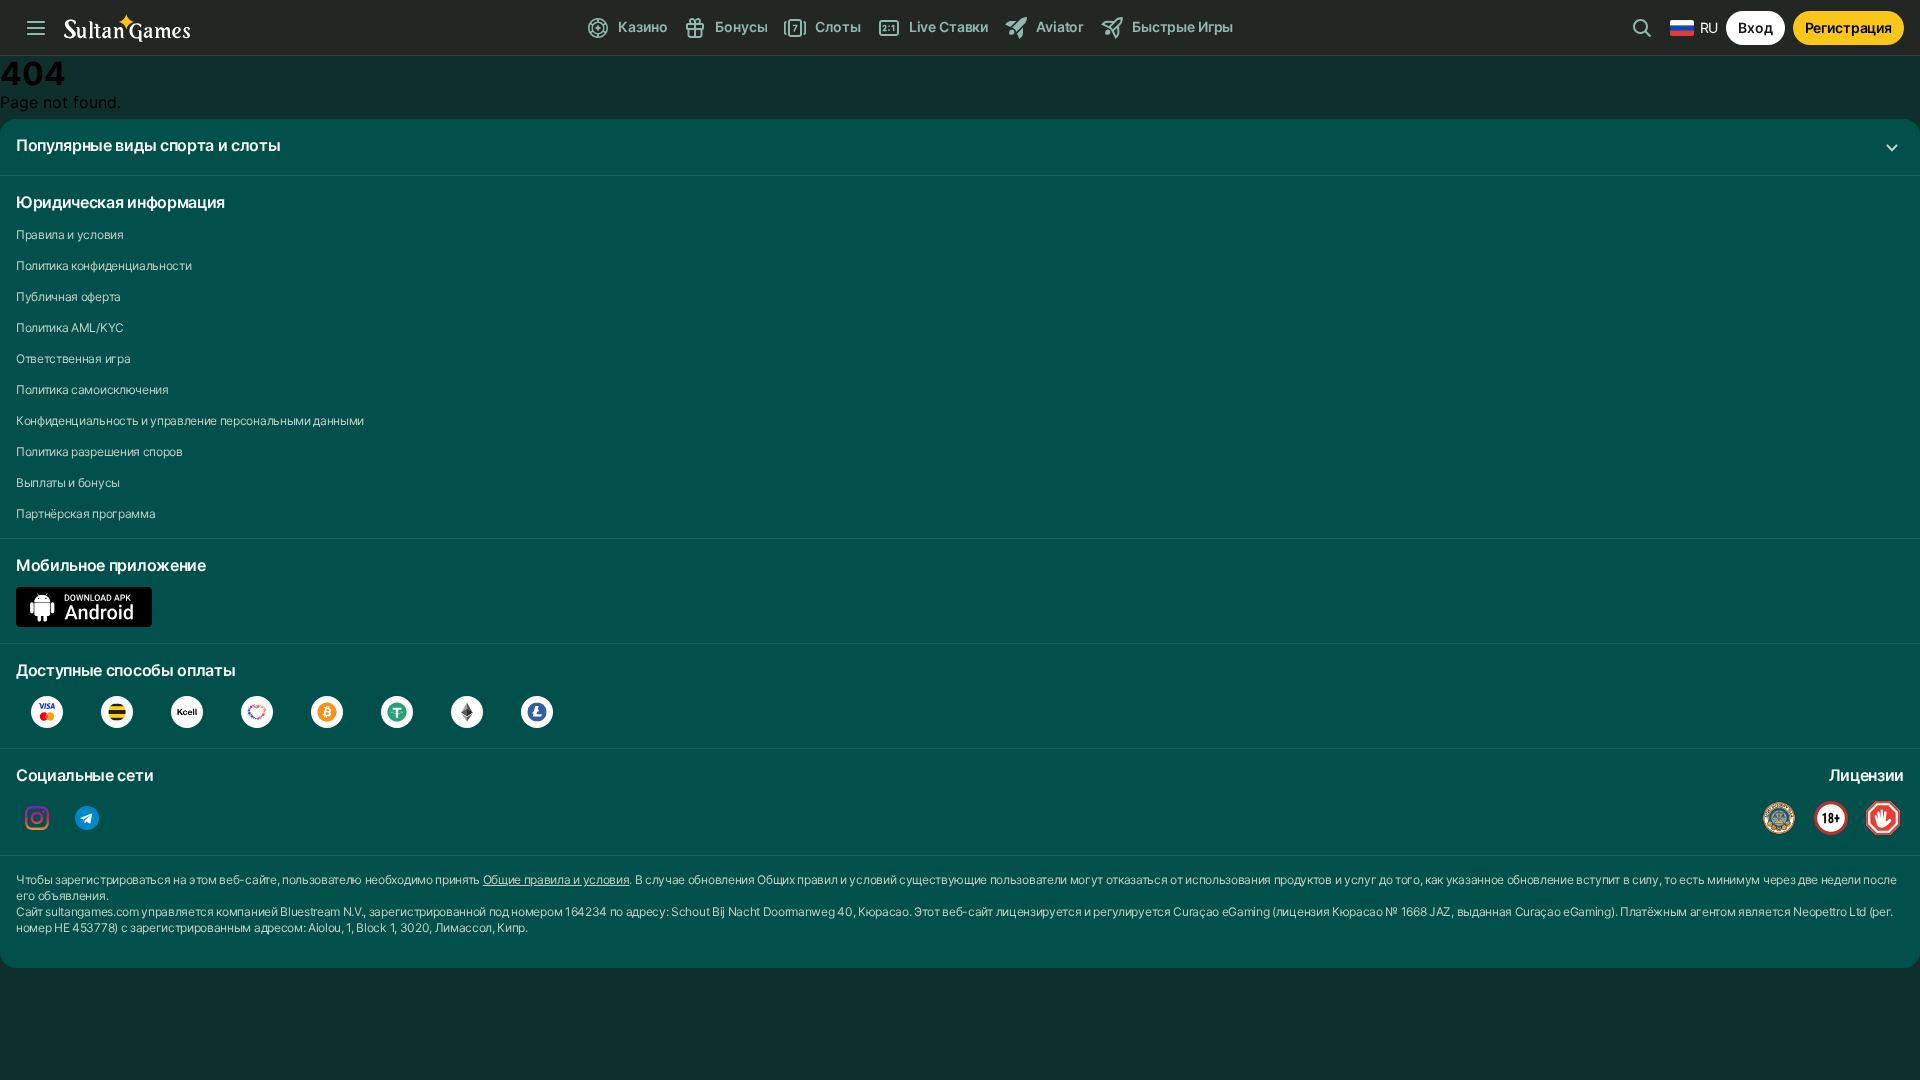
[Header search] (1642, 28)
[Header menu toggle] (36, 28)
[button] (960, 147)
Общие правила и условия (556, 879)
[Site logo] (127, 28)
